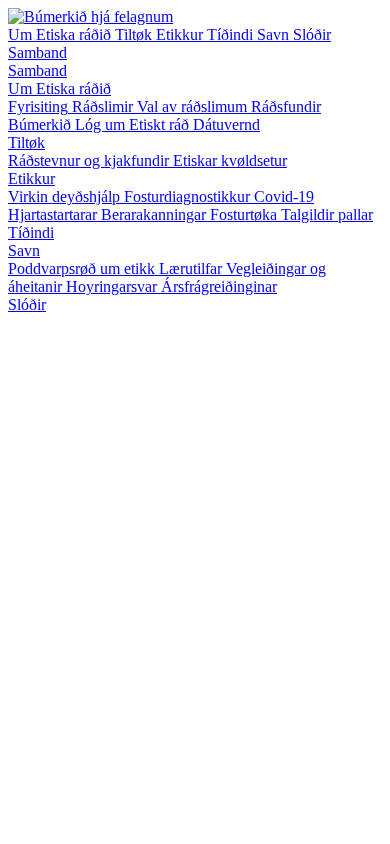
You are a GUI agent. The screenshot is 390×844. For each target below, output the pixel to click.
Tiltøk (135, 34)
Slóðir (312, 34)
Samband (37, 52)
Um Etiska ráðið (61, 34)
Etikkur (181, 34)
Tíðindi (232, 34)
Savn (275, 34)
